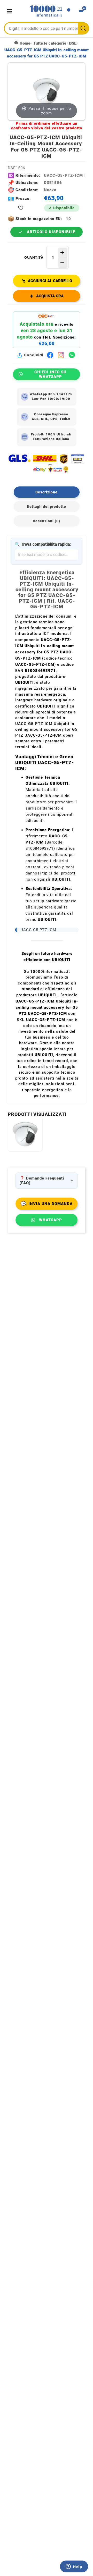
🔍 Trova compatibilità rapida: (43, 544)
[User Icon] (69, 11)
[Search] (83, 28)
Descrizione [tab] (47, 492)
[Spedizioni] (47, 463)
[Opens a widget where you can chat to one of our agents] (74, 2567)
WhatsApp (51, 1220)
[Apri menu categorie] (11, 11)
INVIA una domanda (47, 1204)
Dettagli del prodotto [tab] (47, 507)
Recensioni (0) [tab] (47, 521)
